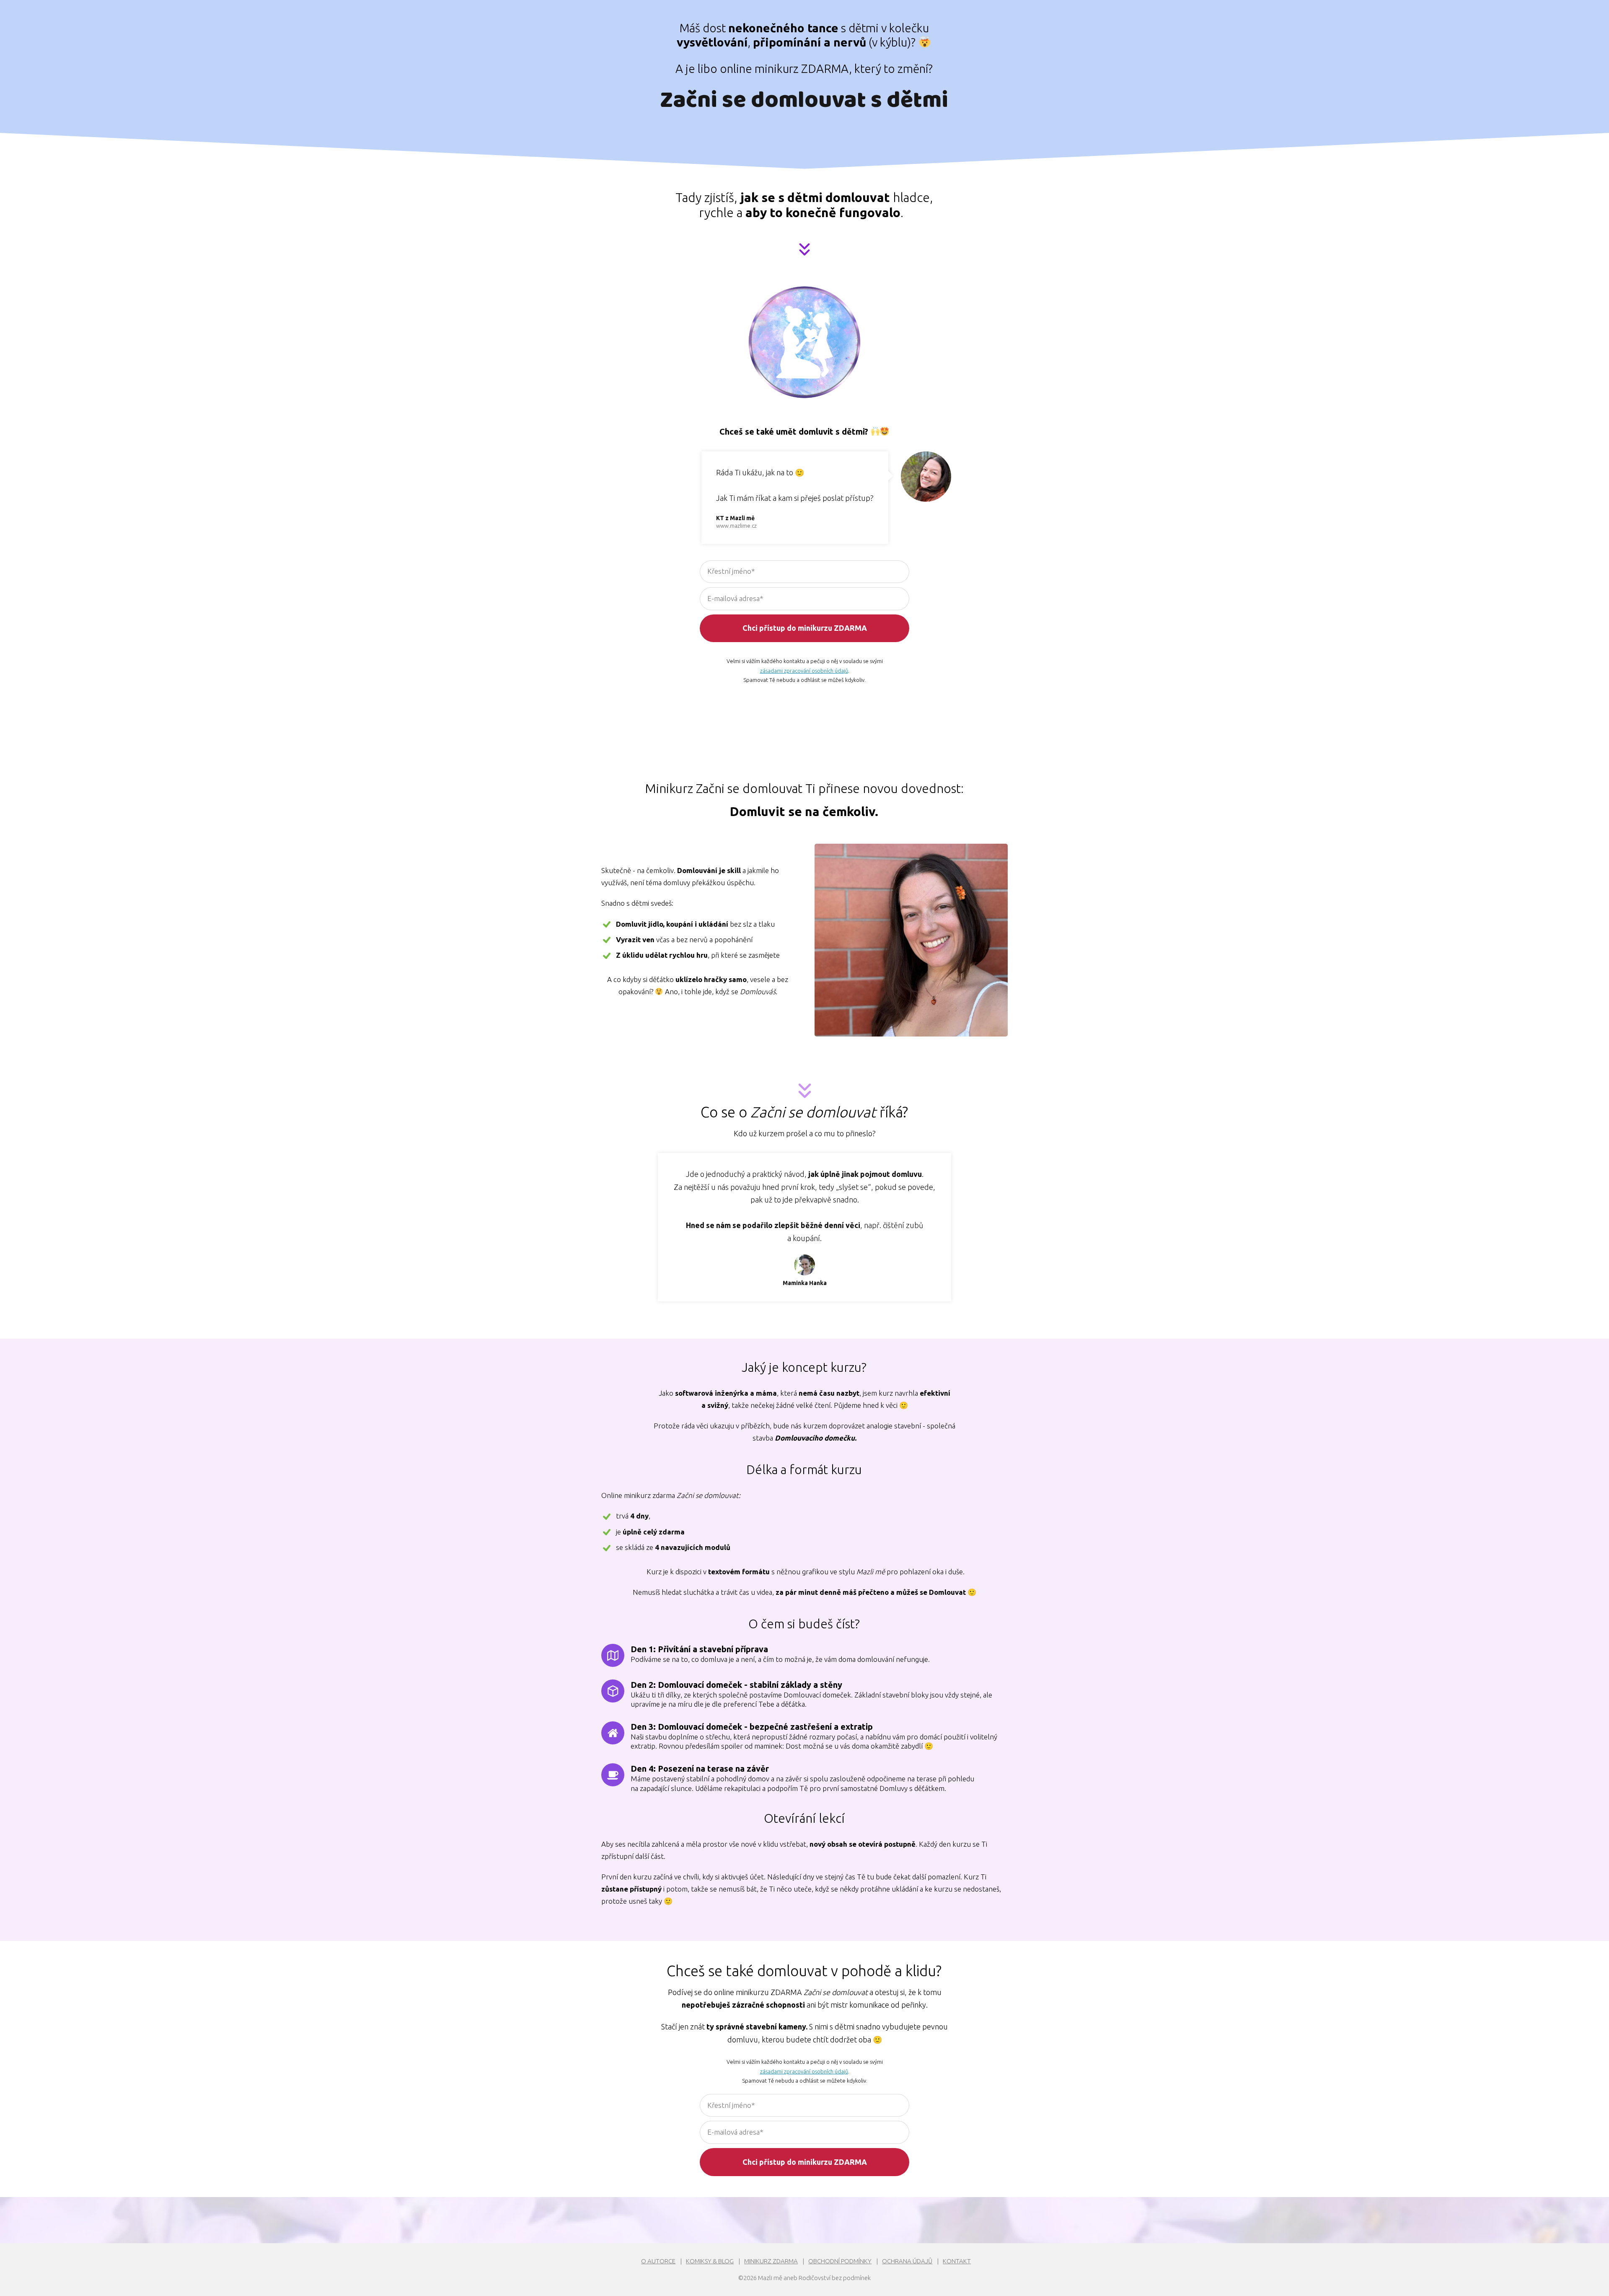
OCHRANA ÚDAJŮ (907, 2261)
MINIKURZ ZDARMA (771, 2261)
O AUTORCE (658, 2261)
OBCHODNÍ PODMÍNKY (840, 2261)
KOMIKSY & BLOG (710, 2261)
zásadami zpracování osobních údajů (804, 671)
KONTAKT (957, 2261)
